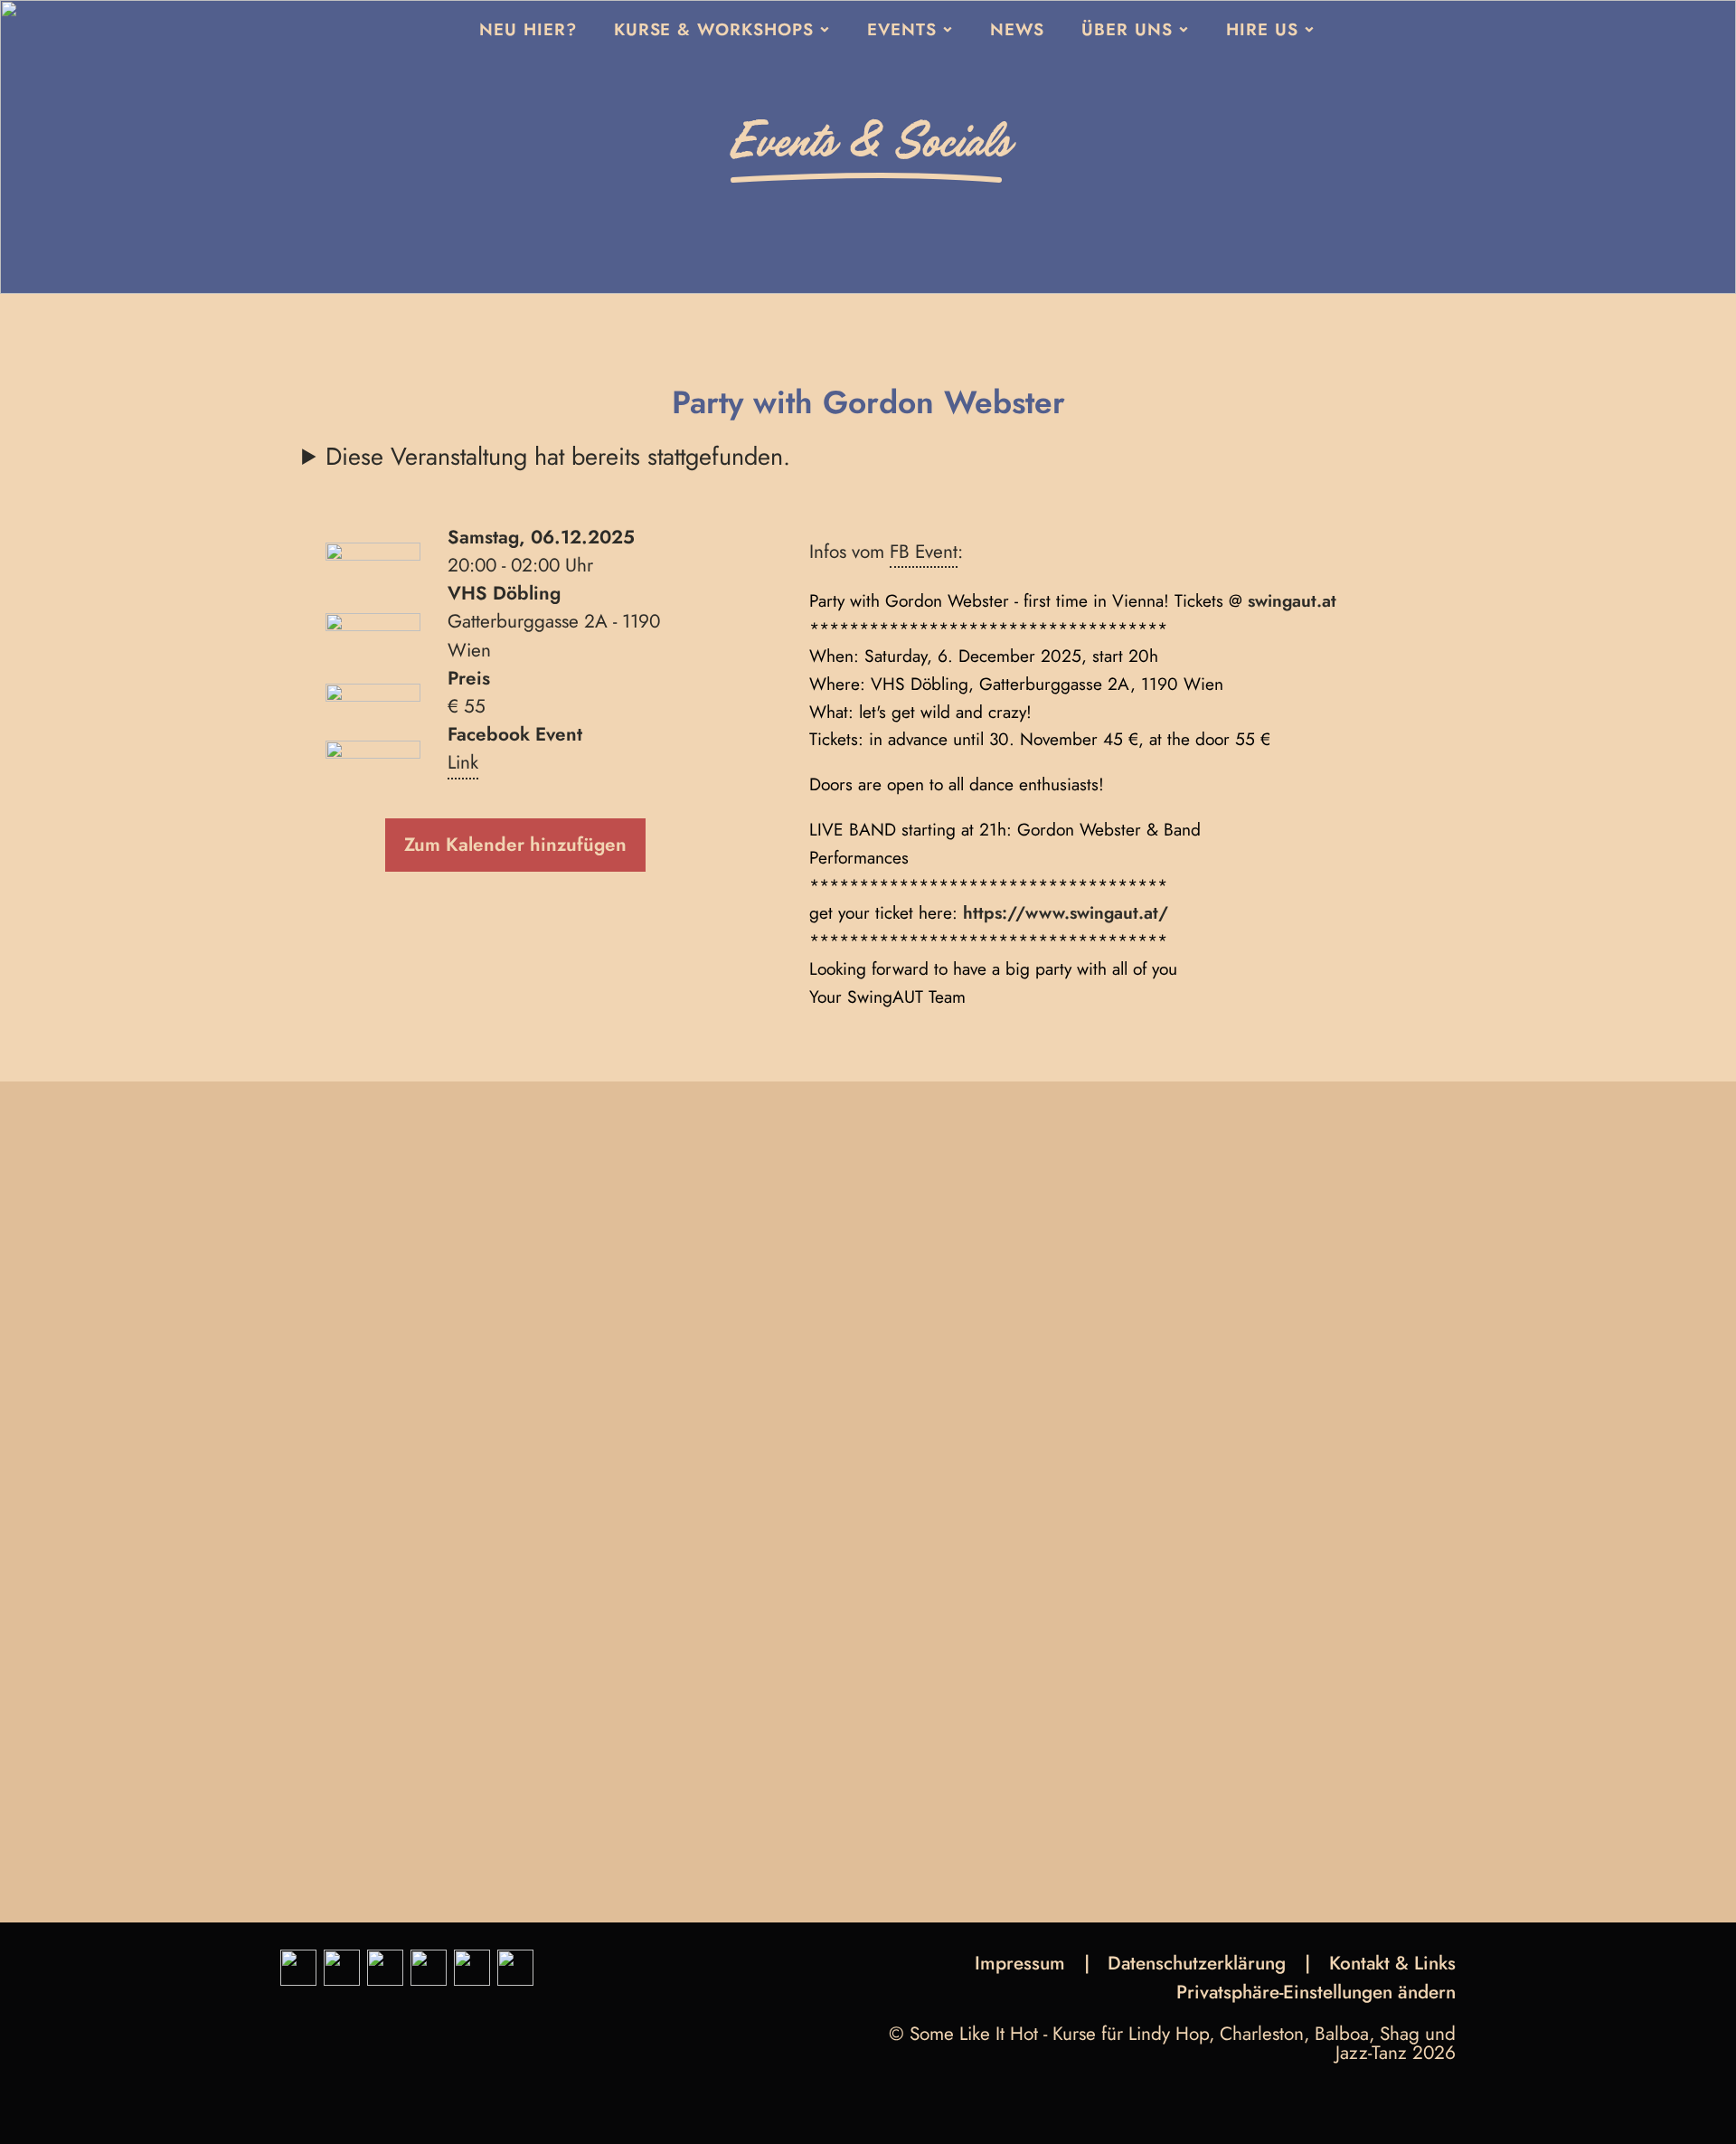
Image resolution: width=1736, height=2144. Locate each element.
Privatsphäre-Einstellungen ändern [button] (1316, 1994)
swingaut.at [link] (1292, 600)
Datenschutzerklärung (1197, 1963)
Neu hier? (528, 29)
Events (902, 29)
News (1017, 29)
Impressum (1020, 1963)
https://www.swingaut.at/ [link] (1066, 912)
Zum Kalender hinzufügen (515, 845)
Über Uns (1127, 29)
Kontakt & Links (1392, 1963)
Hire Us (1262, 29)
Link (463, 762)
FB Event (924, 552)
